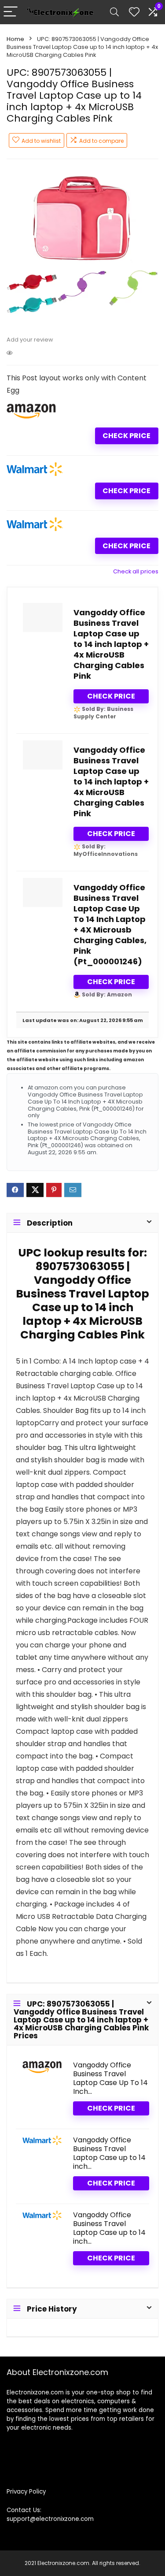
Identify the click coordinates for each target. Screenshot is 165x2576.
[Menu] (11, 12)
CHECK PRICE (126, 436)
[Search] (114, 12)
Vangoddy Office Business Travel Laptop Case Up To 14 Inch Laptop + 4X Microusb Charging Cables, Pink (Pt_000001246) (110, 924)
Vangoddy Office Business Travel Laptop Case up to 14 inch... (109, 2153)
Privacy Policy (26, 2492)
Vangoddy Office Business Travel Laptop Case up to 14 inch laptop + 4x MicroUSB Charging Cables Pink (111, 644)
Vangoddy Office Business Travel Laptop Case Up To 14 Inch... (110, 2078)
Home (15, 39)
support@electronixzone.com (50, 2519)
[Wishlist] (134, 12)
